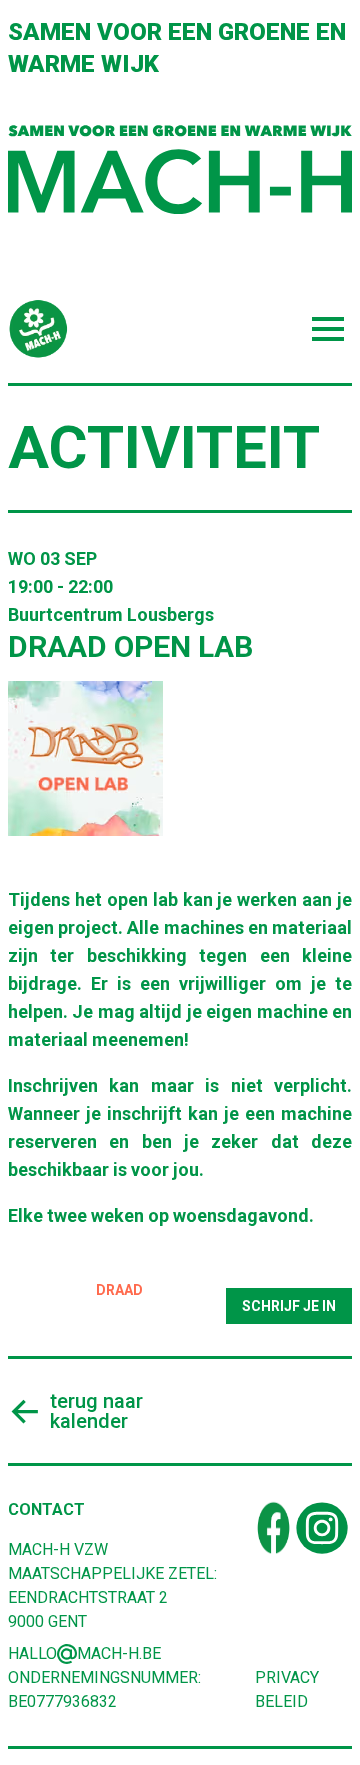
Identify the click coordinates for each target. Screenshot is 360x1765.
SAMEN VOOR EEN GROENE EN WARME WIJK (177, 48)
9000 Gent (47, 1621)
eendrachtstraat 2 (88, 1597)
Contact (46, 1509)
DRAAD (119, 1290)
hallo (32, 1653)
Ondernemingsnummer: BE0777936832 (104, 1689)
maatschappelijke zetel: (112, 1573)
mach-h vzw (58, 1549)
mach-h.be (119, 1653)
